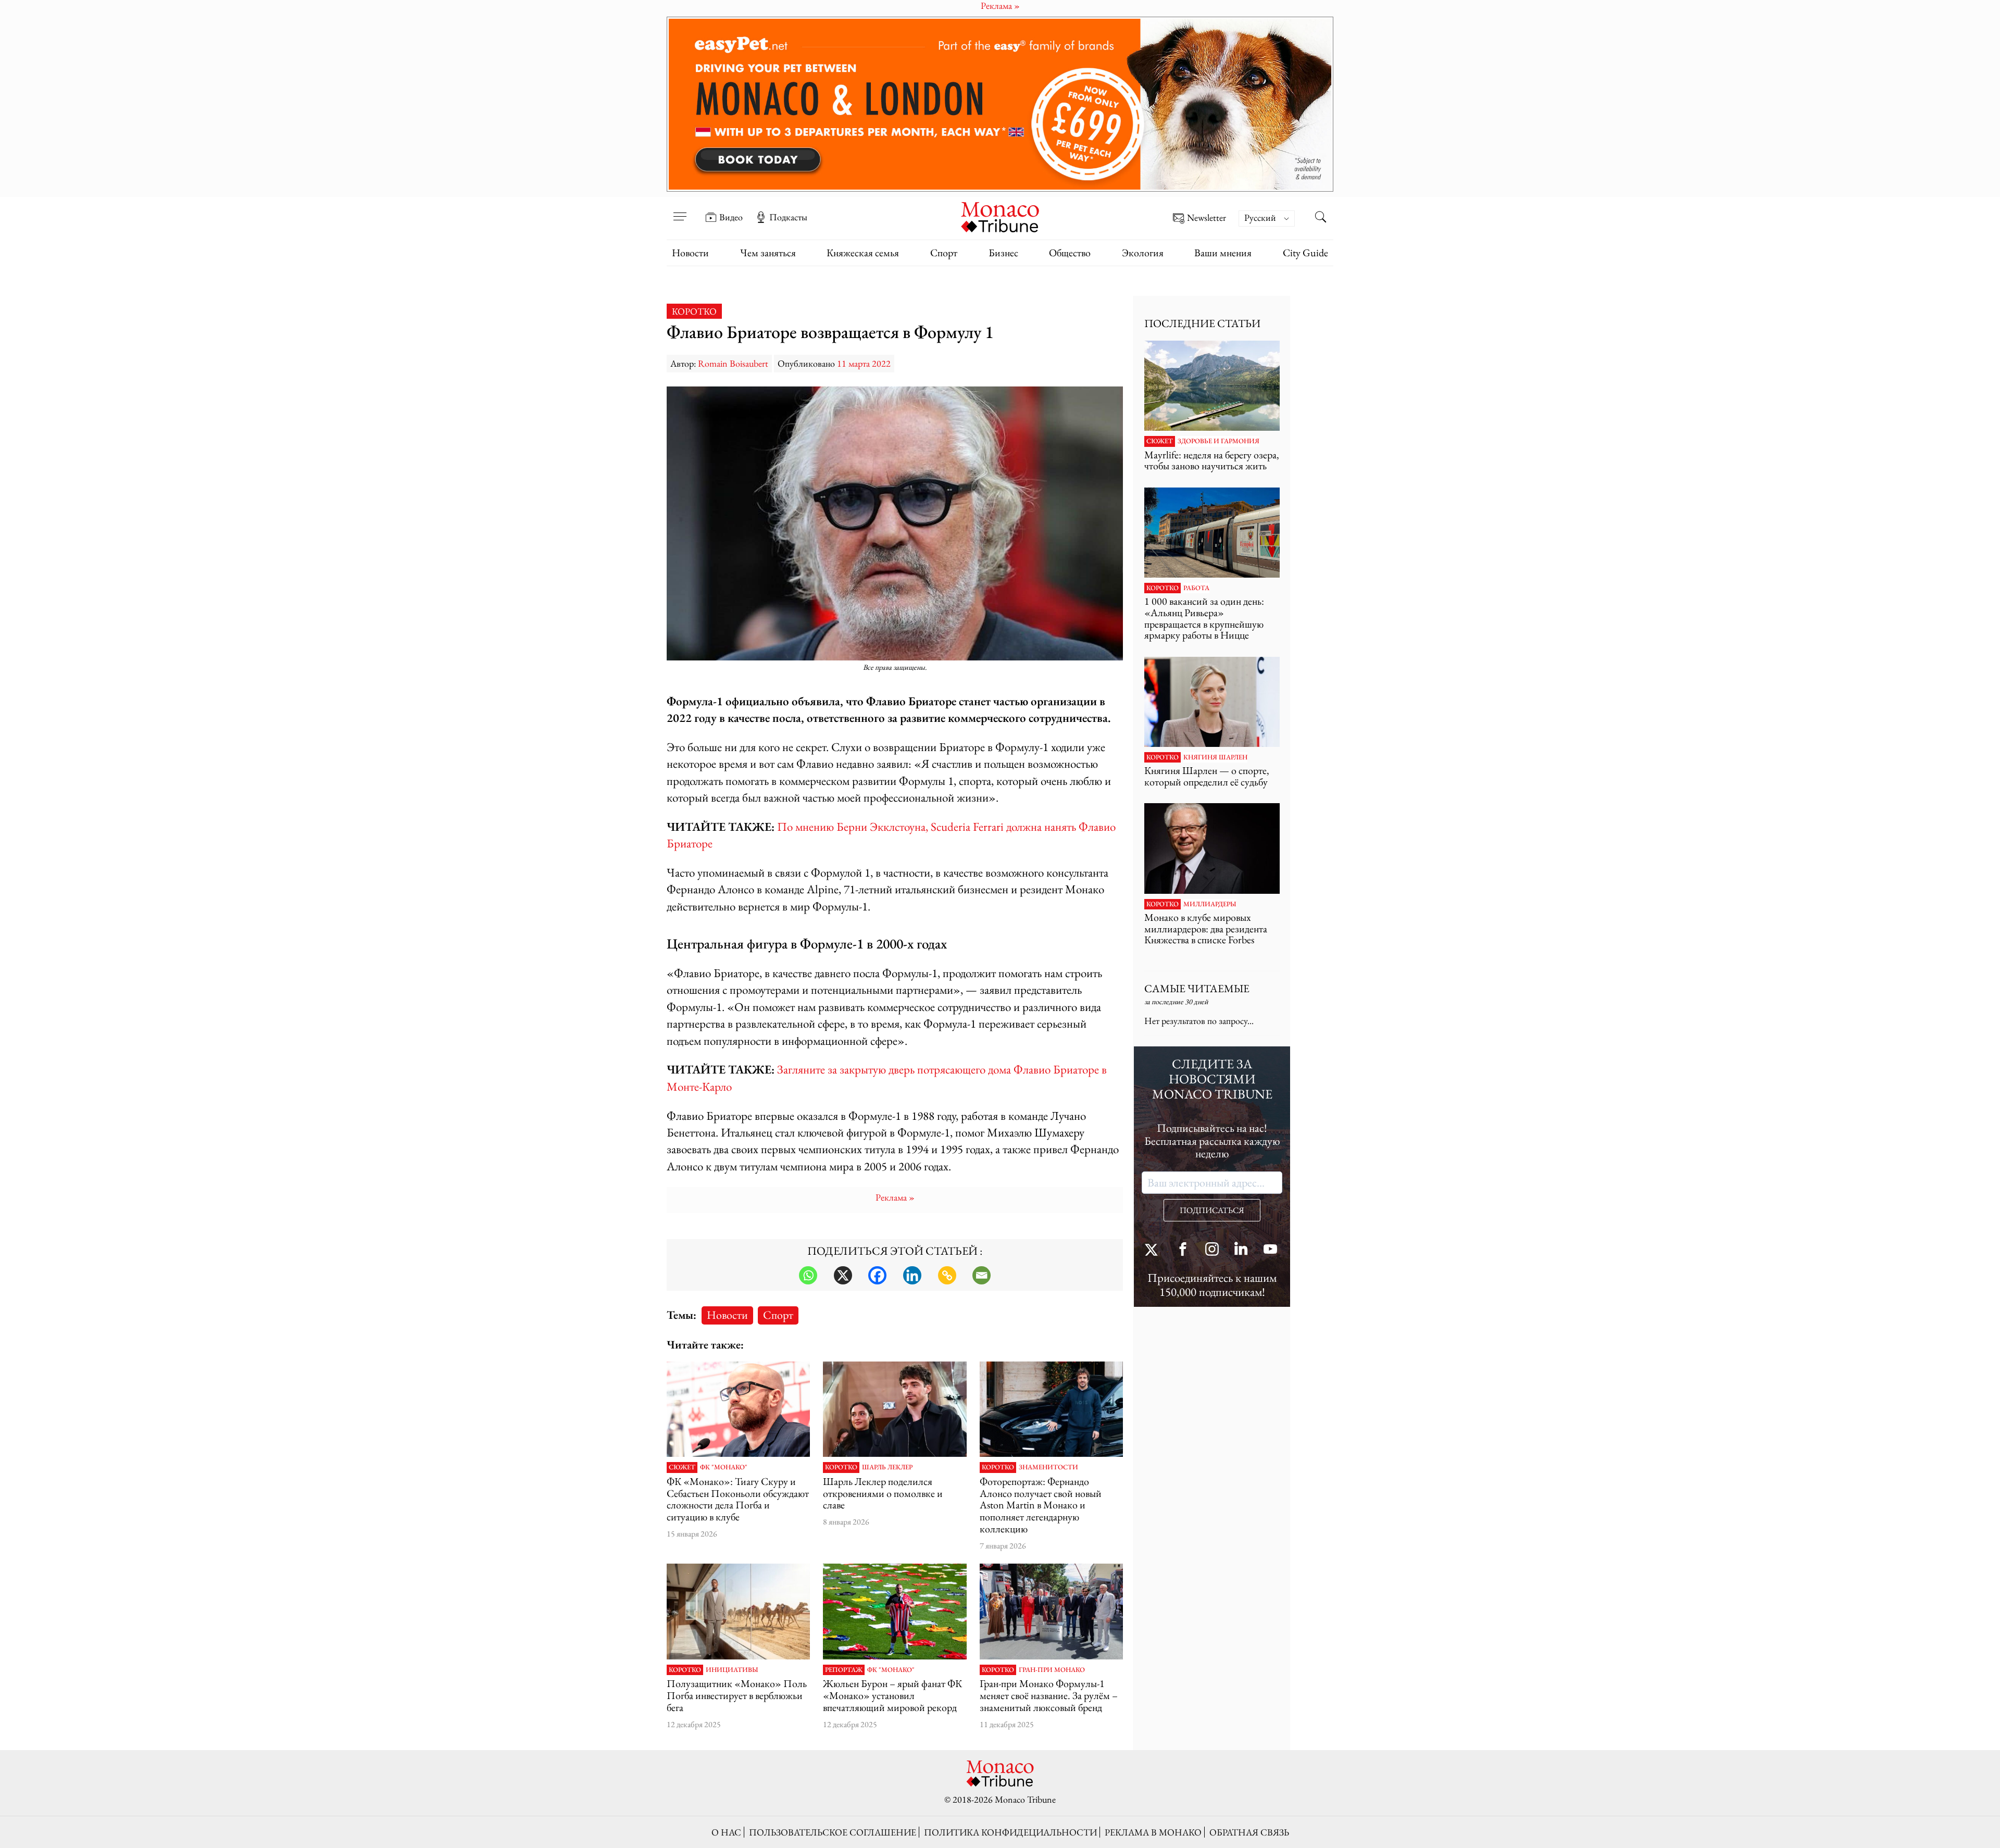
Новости (690, 253)
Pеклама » (895, 1197)
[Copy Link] (947, 1275)
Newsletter (1207, 218)
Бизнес (1003, 253)
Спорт (944, 253)
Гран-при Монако (1052, 1670)
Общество (1070, 253)
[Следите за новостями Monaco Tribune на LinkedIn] (1241, 1250)
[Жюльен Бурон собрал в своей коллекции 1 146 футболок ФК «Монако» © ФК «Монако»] (895, 1612)
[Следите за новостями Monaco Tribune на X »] (1154, 1250)
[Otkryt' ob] (1000, 104)
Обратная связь (1249, 1832)
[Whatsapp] (808, 1275)
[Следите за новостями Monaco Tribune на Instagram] (1212, 1250)
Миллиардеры (1210, 904)
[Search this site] (1320, 218)
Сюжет (682, 1467)
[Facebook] (877, 1275)
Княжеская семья (863, 253)
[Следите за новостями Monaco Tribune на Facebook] (1183, 1250)
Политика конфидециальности (1010, 1832)
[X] (843, 1275)
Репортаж (844, 1670)
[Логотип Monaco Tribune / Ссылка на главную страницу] (1000, 216)
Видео (731, 217)
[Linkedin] (912, 1275)
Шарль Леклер (887, 1467)
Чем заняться (768, 253)
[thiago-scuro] (738, 1409)
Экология (1143, 253)
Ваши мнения (1223, 253)
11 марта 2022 (864, 363)
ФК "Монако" (724, 1467)
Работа (1196, 588)
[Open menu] (680, 210)
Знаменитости (1048, 1467)
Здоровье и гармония (1218, 441)
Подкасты (788, 217)
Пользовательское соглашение (833, 1832)
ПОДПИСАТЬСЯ (1212, 1210)
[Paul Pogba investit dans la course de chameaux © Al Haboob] (738, 1612)
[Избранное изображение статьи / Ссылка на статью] (1212, 386)
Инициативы (732, 1670)
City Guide (1305, 253)
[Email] (982, 1275)
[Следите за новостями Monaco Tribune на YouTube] (1270, 1250)
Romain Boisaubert (733, 363)
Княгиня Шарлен (1215, 757)
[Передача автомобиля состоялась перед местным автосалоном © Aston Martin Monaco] (1051, 1409)
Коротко (694, 311)
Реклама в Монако (1153, 1832)
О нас (726, 1832)
